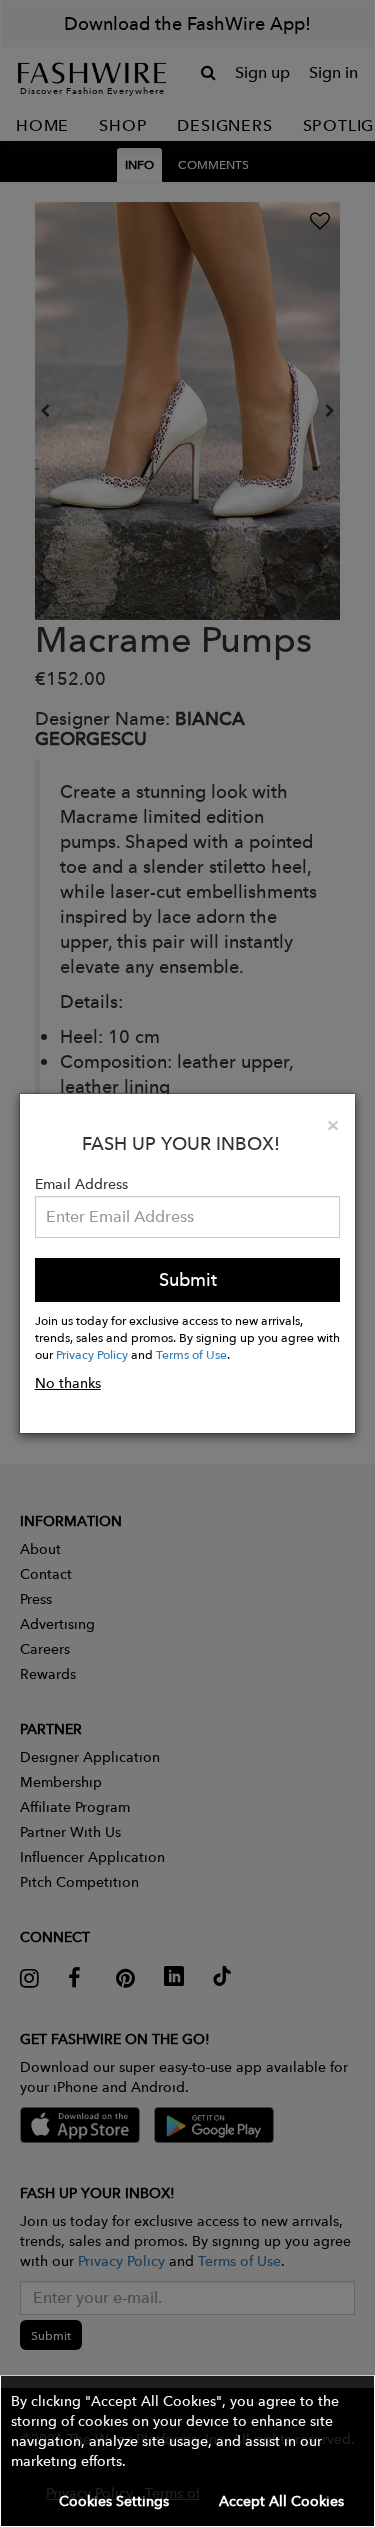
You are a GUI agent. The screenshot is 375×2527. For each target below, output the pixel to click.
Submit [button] (188, 1279)
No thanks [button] (68, 1383)
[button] (187, 2451)
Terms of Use (191, 1354)
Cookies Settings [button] (114, 2501)
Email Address (81, 1184)
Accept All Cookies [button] (281, 2501)
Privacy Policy (92, 1354)
